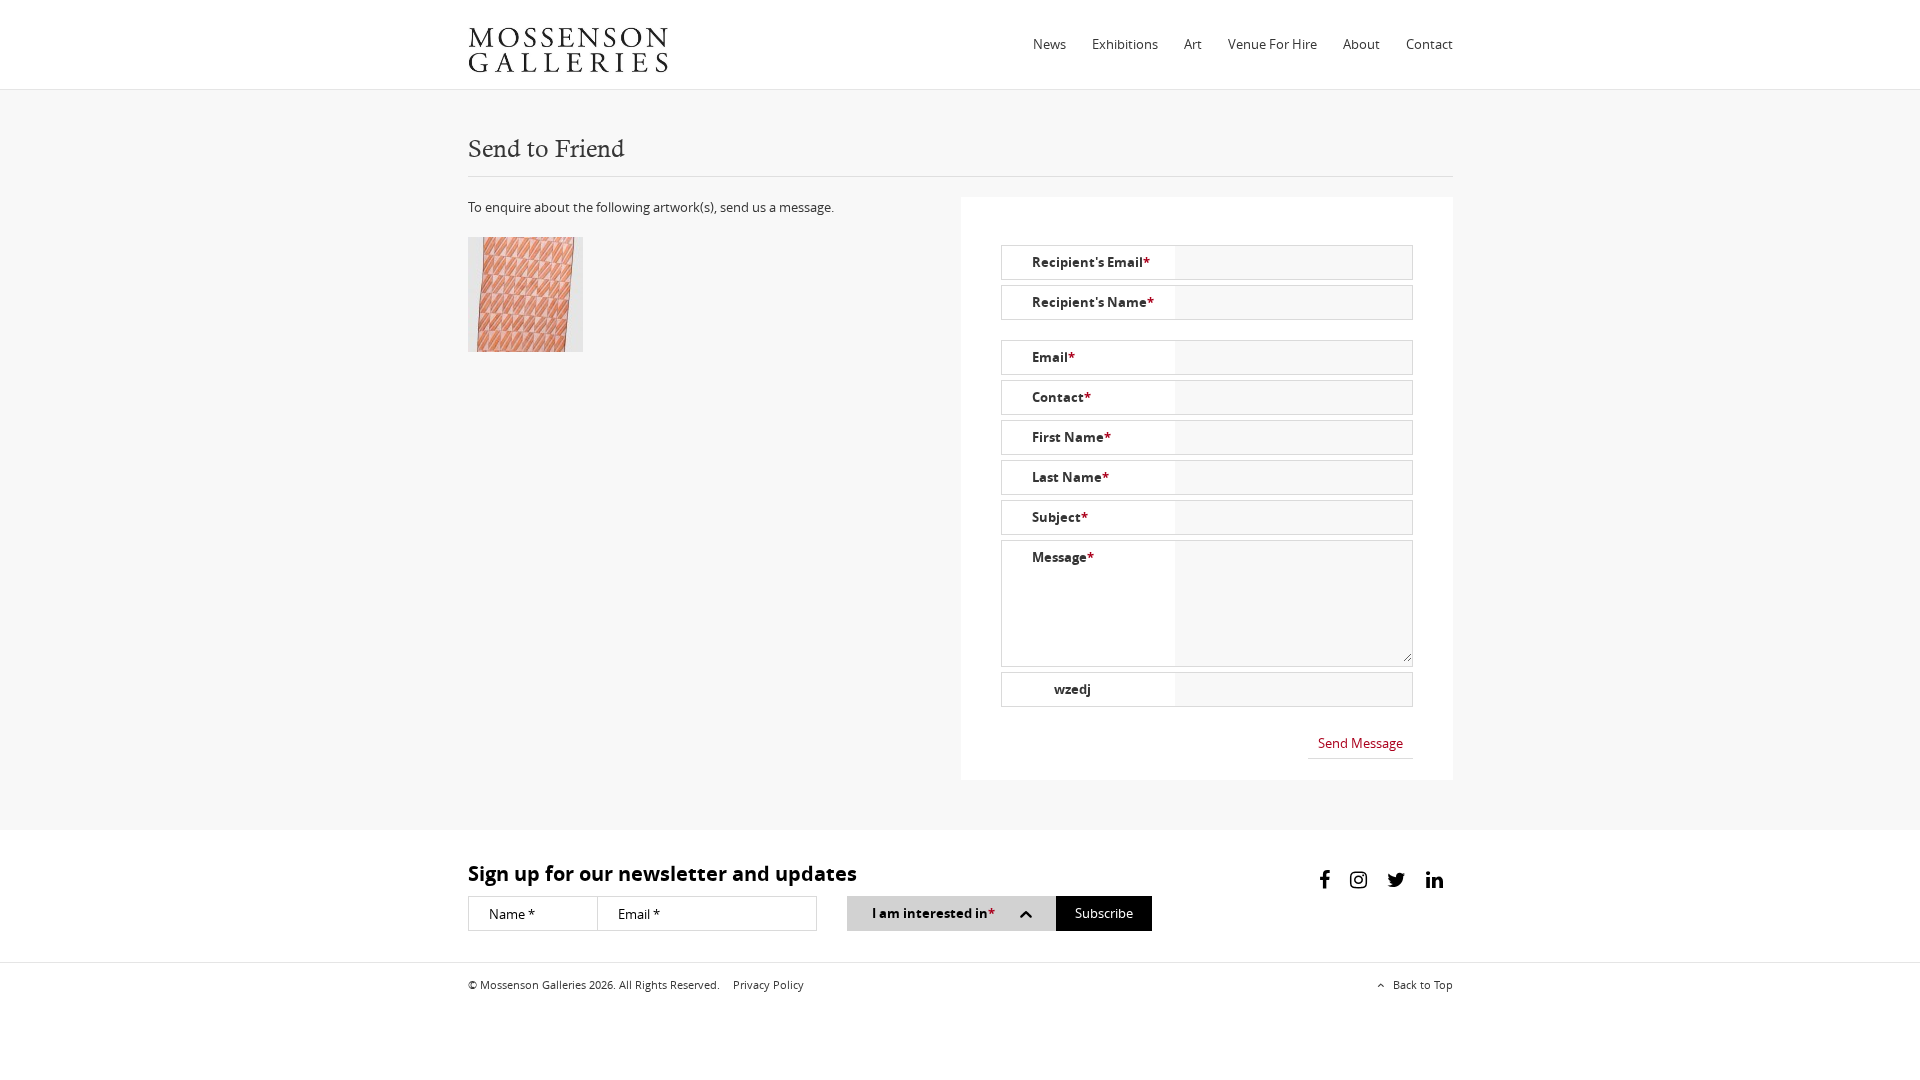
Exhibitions (1125, 44)
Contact (1429, 44)
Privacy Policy (768, 984)
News (1049, 44)
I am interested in (933, 913)
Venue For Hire (1272, 44)
